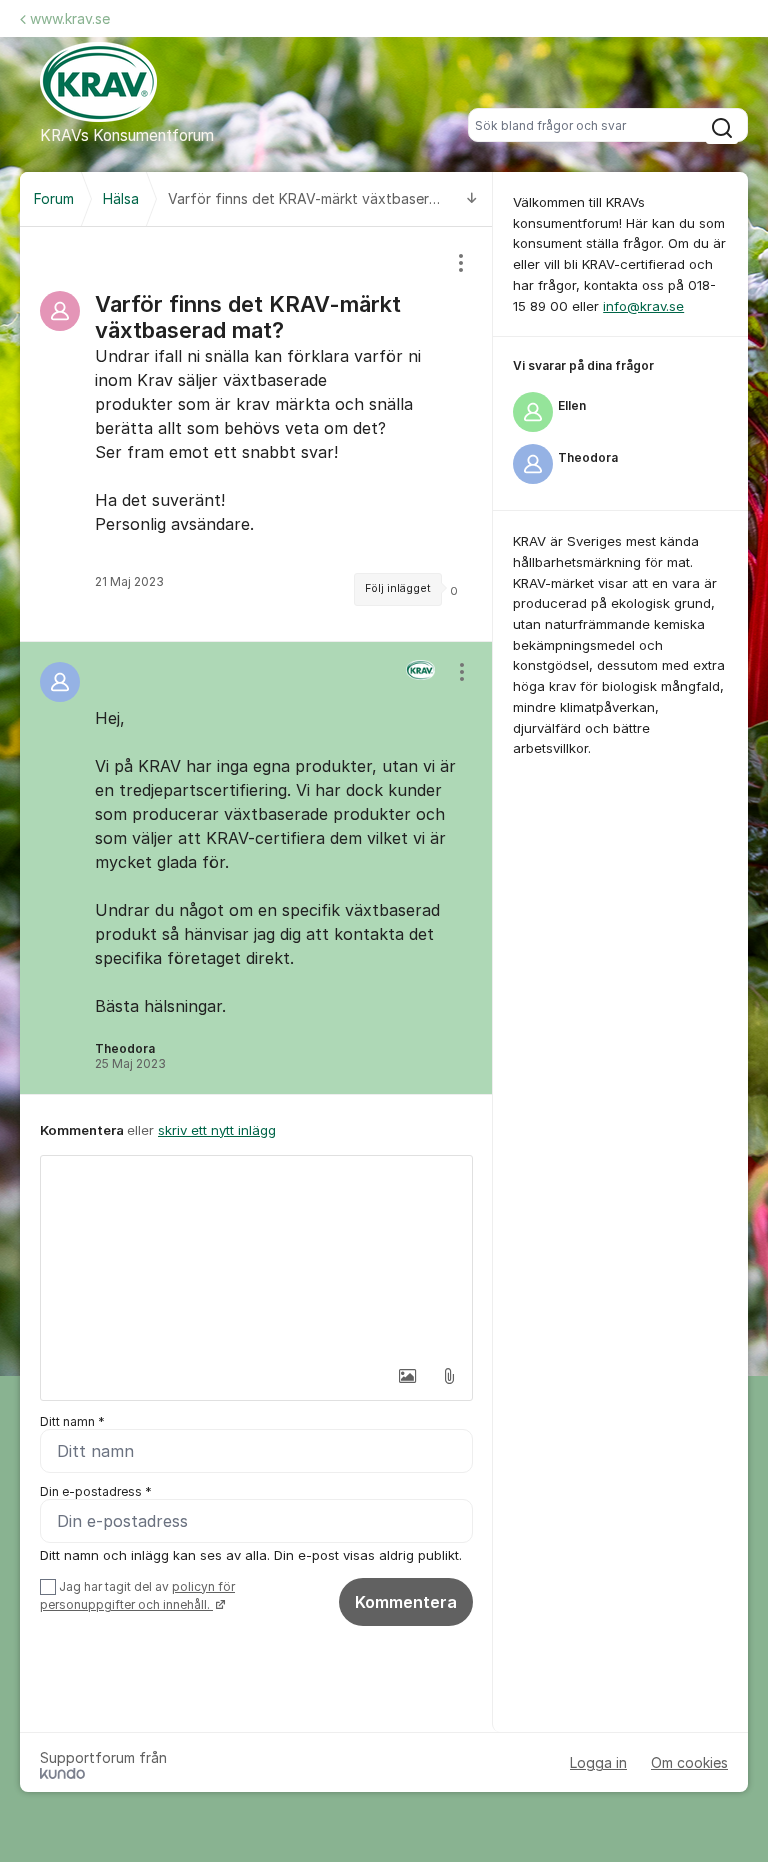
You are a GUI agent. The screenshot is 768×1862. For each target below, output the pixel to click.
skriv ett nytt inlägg (217, 1130)
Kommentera (406, 1602)
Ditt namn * (72, 1421)
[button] (407, 1376)
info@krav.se (643, 306)
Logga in (598, 1762)
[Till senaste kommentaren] (472, 199)
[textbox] (256, 1256)
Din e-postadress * (96, 1491)
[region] (256, 434)
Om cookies (689, 1762)
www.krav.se (70, 18)
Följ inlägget (398, 588)
